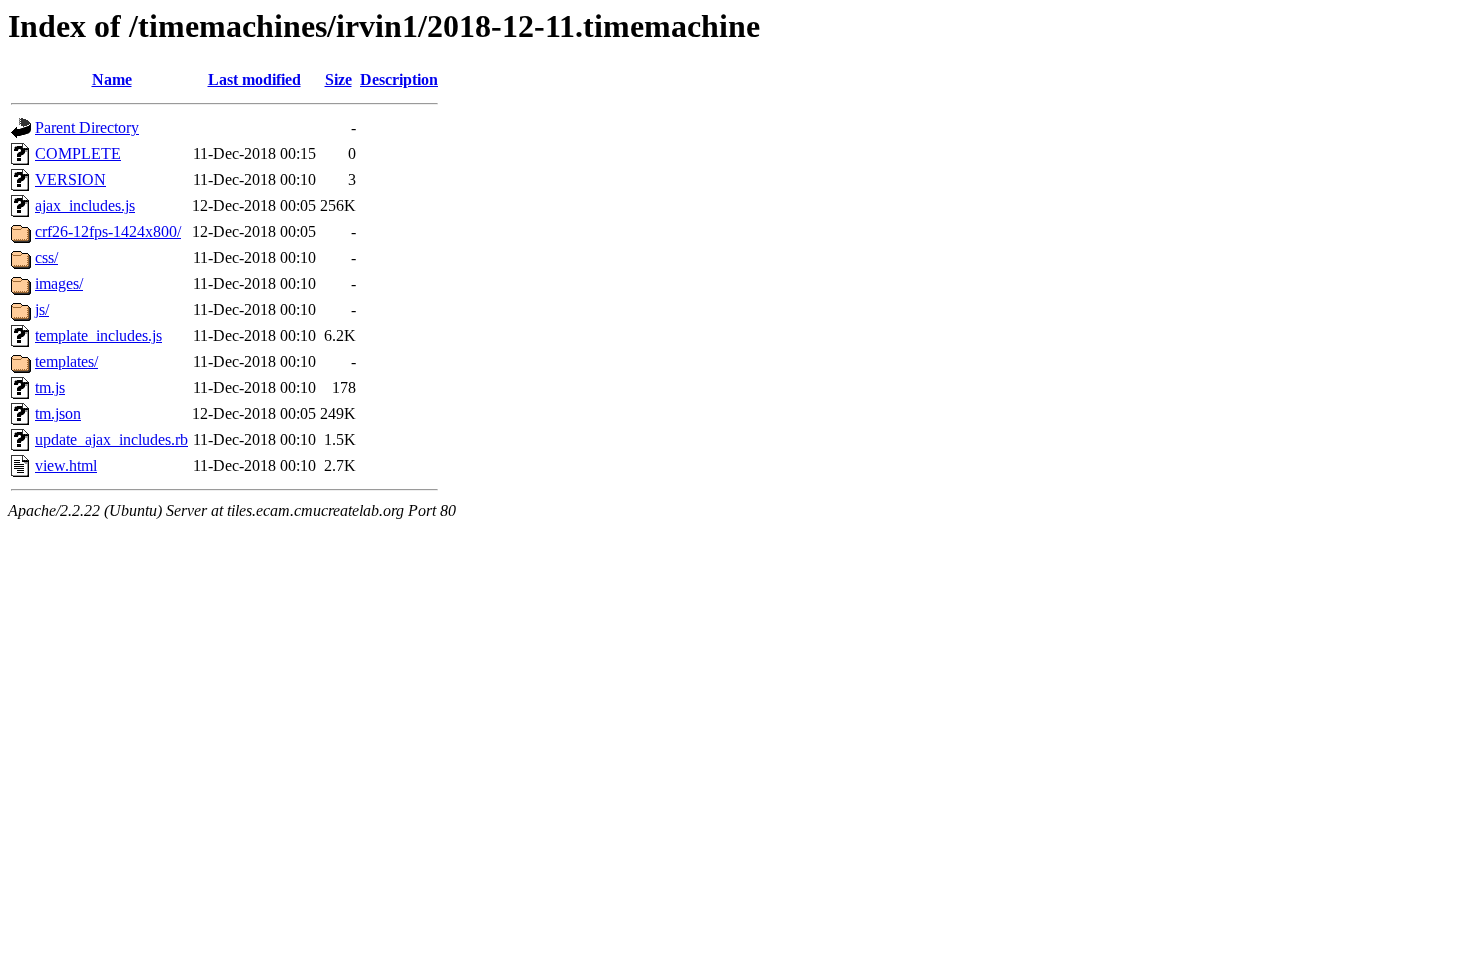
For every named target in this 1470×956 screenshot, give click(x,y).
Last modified (254, 79)
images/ (59, 283)
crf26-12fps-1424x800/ (108, 231)
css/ (46, 257)
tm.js (50, 387)
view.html (66, 465)
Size (338, 79)
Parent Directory (87, 127)
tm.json (58, 413)
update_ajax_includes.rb (111, 439)
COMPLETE (78, 153)
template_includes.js (98, 335)
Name (112, 79)
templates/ (66, 361)
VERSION (70, 179)
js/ (42, 309)
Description (399, 79)
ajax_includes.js (85, 205)
